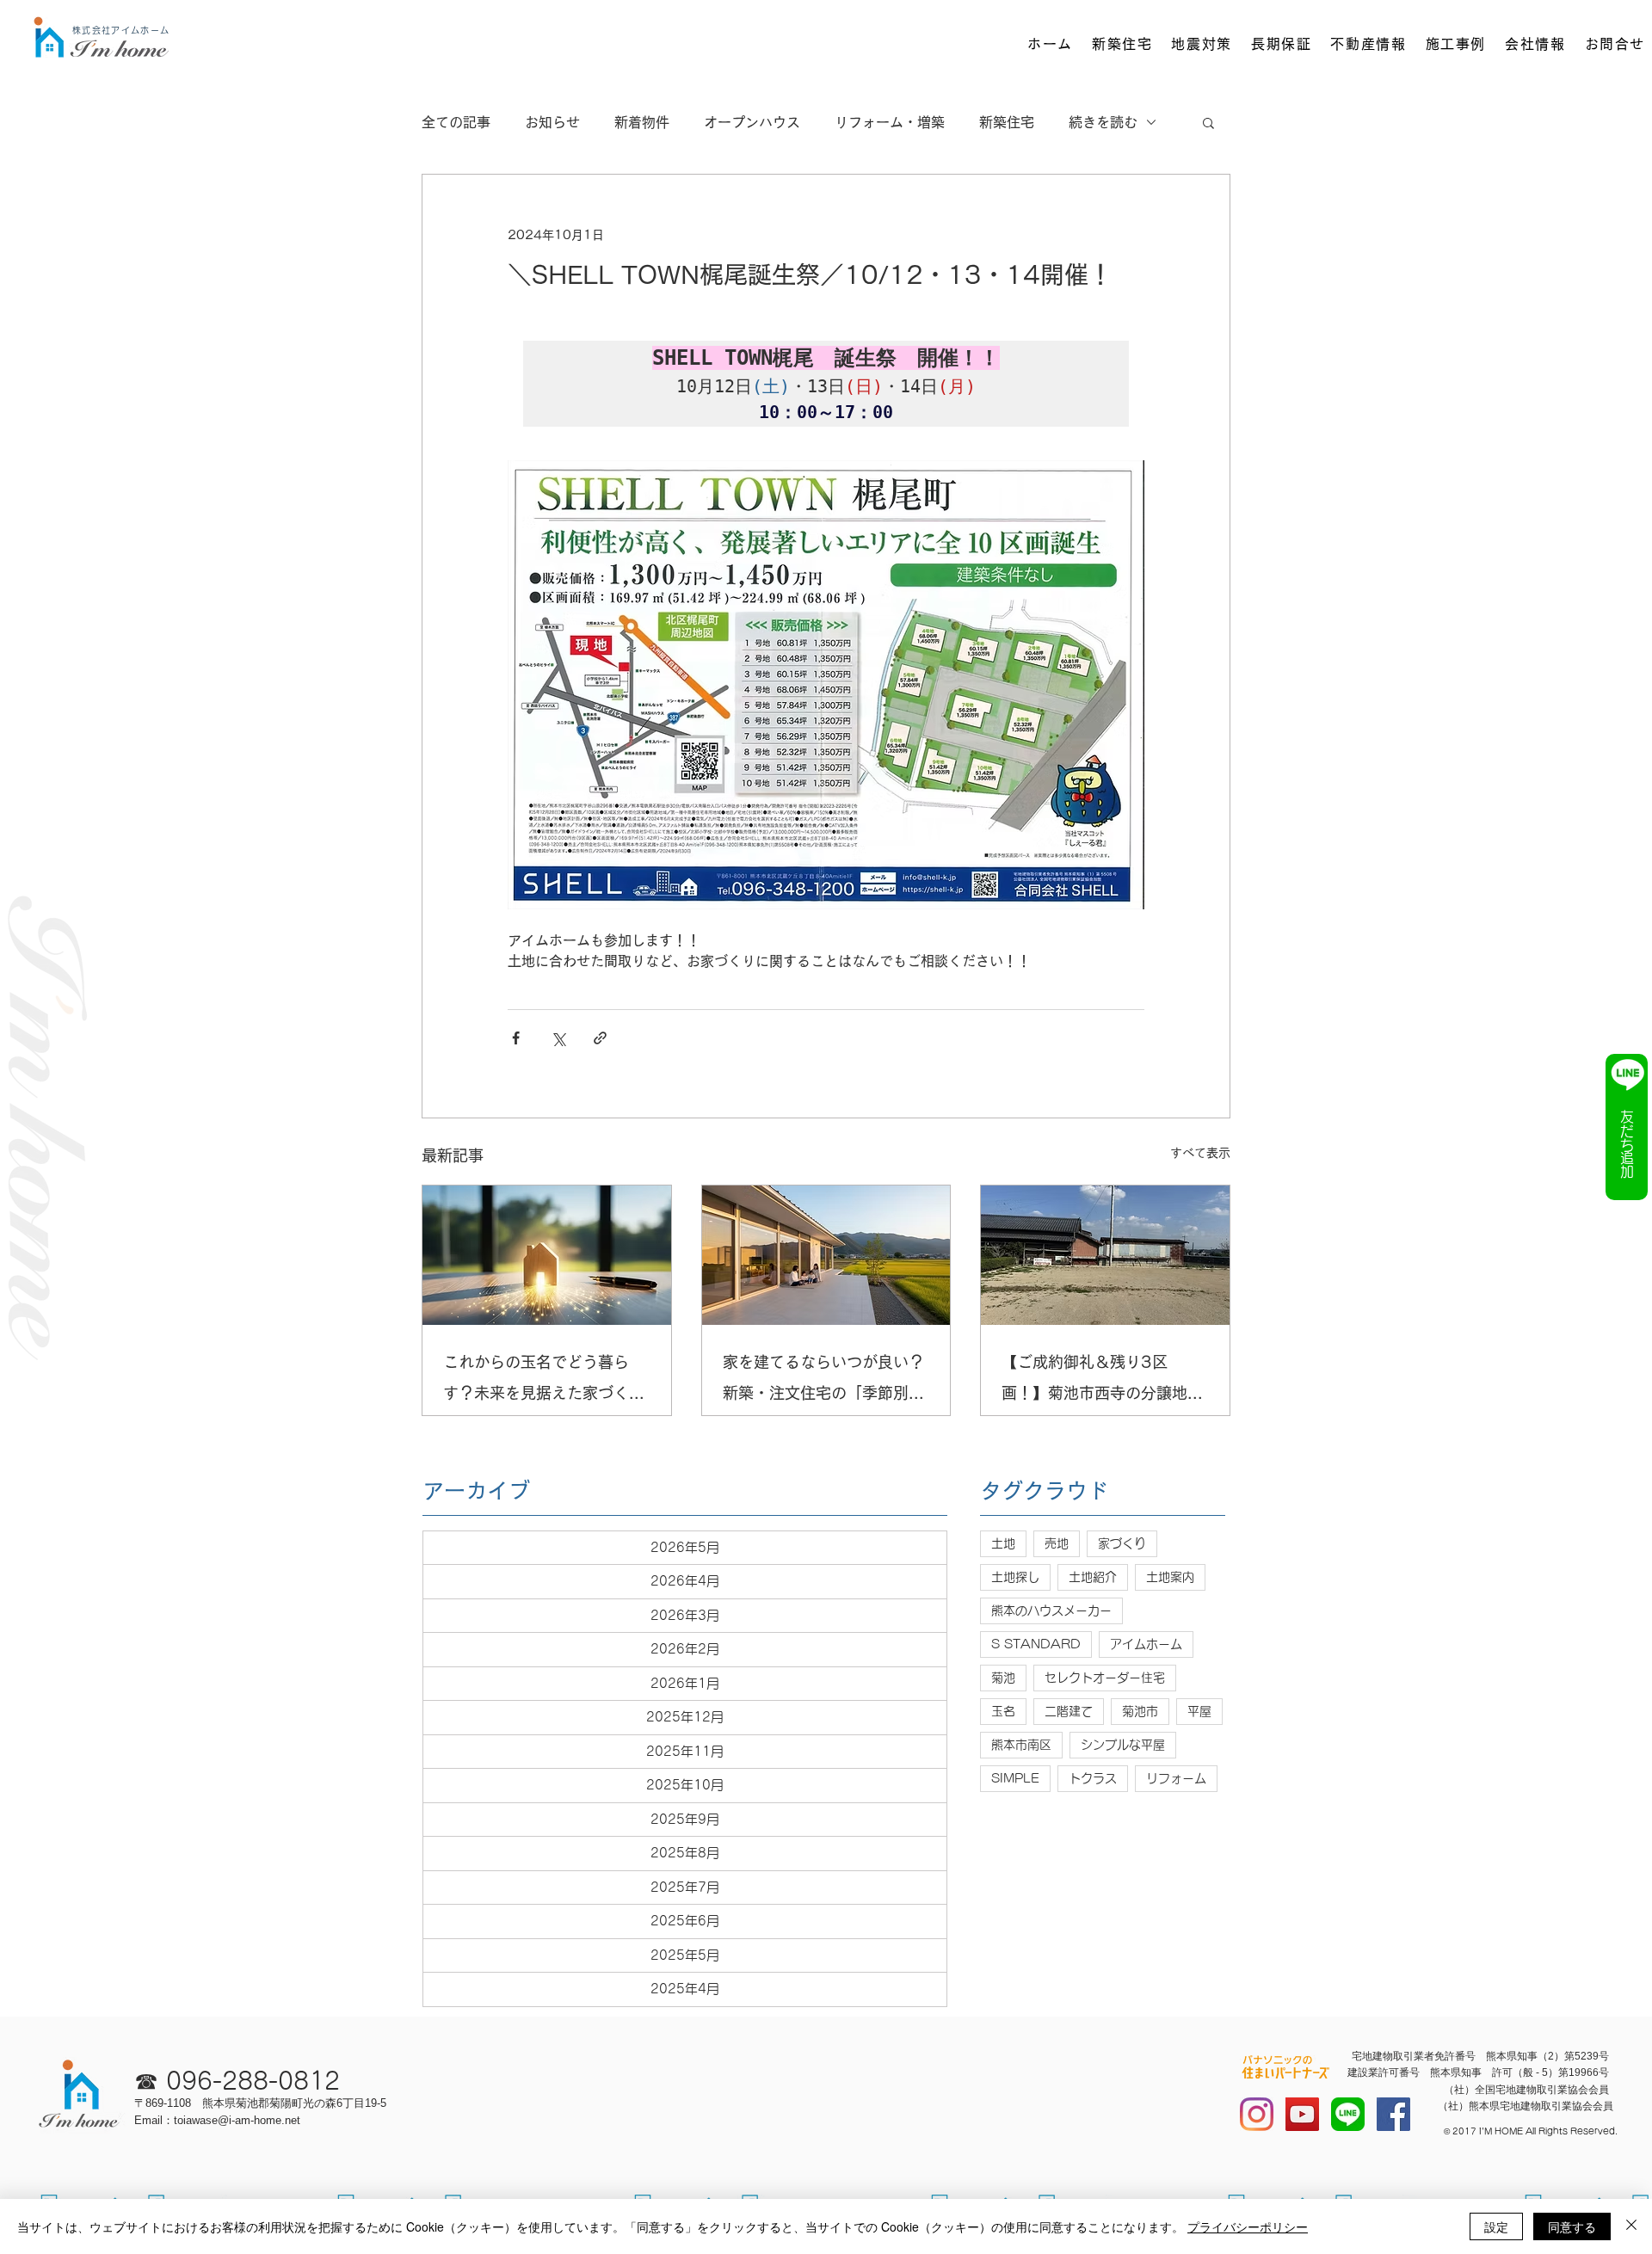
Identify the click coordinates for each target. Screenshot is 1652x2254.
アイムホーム (1146, 1644)
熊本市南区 (1021, 1745)
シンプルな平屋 (1123, 1745)
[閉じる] (1631, 2226)
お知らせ (552, 122)
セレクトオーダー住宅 (1105, 1678)
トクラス (1093, 1778)
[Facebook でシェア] (516, 1038)
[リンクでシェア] (600, 1038)
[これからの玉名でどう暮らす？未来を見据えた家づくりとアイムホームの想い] (547, 1255)
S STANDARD (1036, 1644)
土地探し (1015, 1577)
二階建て (1069, 1711)
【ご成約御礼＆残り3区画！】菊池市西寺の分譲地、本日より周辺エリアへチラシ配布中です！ (1102, 1381)
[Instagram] (1257, 2114)
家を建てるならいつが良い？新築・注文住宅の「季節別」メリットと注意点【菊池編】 (823, 1381)
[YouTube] (1302, 2114)
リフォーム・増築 (890, 122)
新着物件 (642, 122)
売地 (1057, 1543)
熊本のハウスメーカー (1051, 1610)
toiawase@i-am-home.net (237, 2120)
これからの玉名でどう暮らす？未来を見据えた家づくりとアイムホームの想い (544, 1381)
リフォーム (1176, 1778)
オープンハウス (752, 122)
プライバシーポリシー (1248, 2226)
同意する (1572, 2226)
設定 (1496, 2226)
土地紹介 (1093, 1577)
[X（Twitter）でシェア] (558, 1038)
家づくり (1122, 1543)
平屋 (1199, 1711)
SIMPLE (1015, 1778)
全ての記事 (456, 122)
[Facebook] (1393, 2114)
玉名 (1003, 1711)
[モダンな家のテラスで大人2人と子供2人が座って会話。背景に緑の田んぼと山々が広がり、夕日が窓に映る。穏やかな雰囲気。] (826, 1255)
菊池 (1003, 1678)
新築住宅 (1007, 122)
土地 (1003, 1543)
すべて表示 (1200, 1153)
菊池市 (1140, 1711)
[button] (1208, 122)
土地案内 (1170, 1577)
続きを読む (1103, 122)
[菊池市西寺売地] (1105, 1255)
